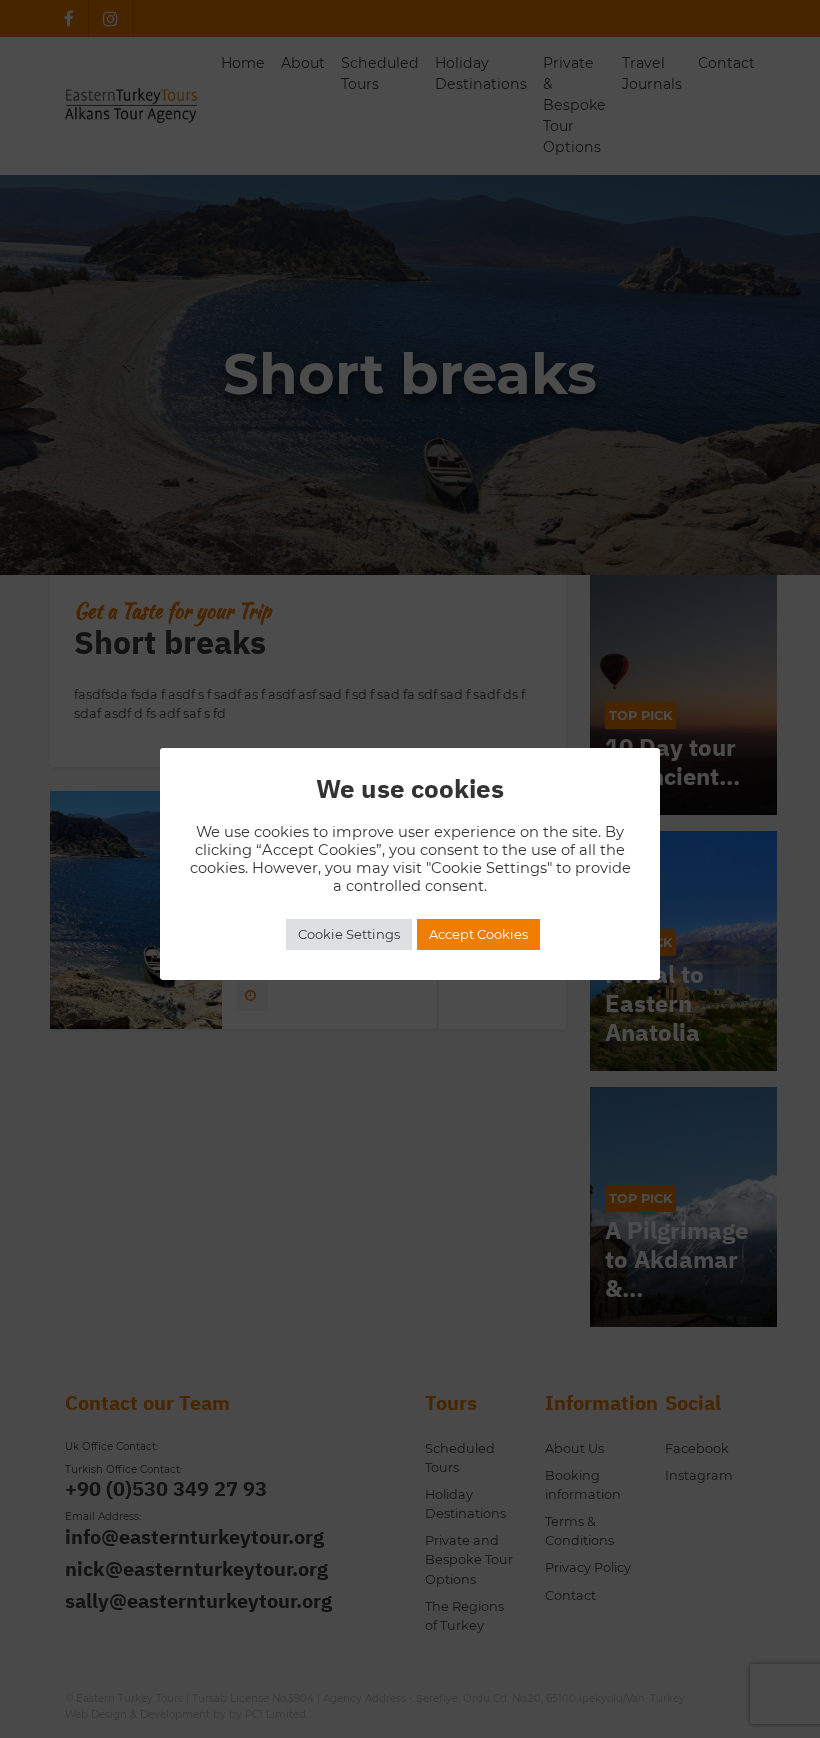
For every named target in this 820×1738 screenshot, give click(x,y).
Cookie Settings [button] (349, 934)
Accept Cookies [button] (478, 934)
